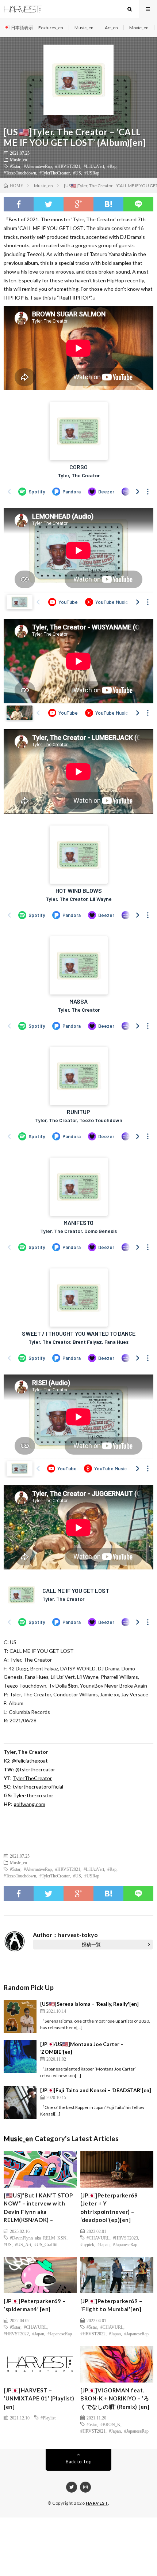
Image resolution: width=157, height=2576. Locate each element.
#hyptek (87, 2244)
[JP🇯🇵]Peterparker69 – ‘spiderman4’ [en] (35, 2305)
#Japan (104, 2244)
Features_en (51, 28)
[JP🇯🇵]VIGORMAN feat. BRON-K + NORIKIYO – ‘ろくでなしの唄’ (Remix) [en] (115, 2398)
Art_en (111, 28)
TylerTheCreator (32, 1778)
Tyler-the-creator (33, 1795)
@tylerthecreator (35, 1769)
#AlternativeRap (38, 166)
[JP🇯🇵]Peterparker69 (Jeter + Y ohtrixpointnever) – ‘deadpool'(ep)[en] (109, 2208)
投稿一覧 (91, 1944)
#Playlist (48, 2418)
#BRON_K (110, 2424)
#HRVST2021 (68, 166)
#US (77, 173)
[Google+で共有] (78, 204)
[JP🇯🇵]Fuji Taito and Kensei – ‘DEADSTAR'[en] (96, 2090)
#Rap (112, 166)
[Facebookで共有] (19, 204)
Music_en (84, 28)
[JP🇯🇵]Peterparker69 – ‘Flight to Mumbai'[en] (111, 2305)
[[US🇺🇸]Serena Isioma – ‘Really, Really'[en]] (20, 2016)
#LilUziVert (94, 166)
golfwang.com (29, 1804)
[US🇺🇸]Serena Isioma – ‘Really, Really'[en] (89, 2004)
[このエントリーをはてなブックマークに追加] (108, 204)
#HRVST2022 (16, 2334)
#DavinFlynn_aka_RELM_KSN (38, 2238)
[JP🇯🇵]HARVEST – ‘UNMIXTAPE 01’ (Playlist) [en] (39, 2398)
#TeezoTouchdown (20, 173)
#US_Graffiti (46, 2244)
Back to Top (79, 2462)
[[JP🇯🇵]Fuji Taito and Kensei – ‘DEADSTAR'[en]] (20, 2103)
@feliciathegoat (30, 1761)
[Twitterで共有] (49, 204)
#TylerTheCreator (55, 173)
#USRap (92, 173)
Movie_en (139, 28)
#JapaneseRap (125, 2244)
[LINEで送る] (138, 204)
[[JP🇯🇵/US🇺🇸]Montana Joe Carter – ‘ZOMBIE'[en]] (20, 2057)
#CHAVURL (98, 2238)
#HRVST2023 (125, 2238)
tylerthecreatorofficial (38, 1787)
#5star (15, 166)
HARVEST (97, 2503)
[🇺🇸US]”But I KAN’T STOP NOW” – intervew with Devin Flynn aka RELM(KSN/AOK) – (38, 2208)
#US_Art (23, 2244)
